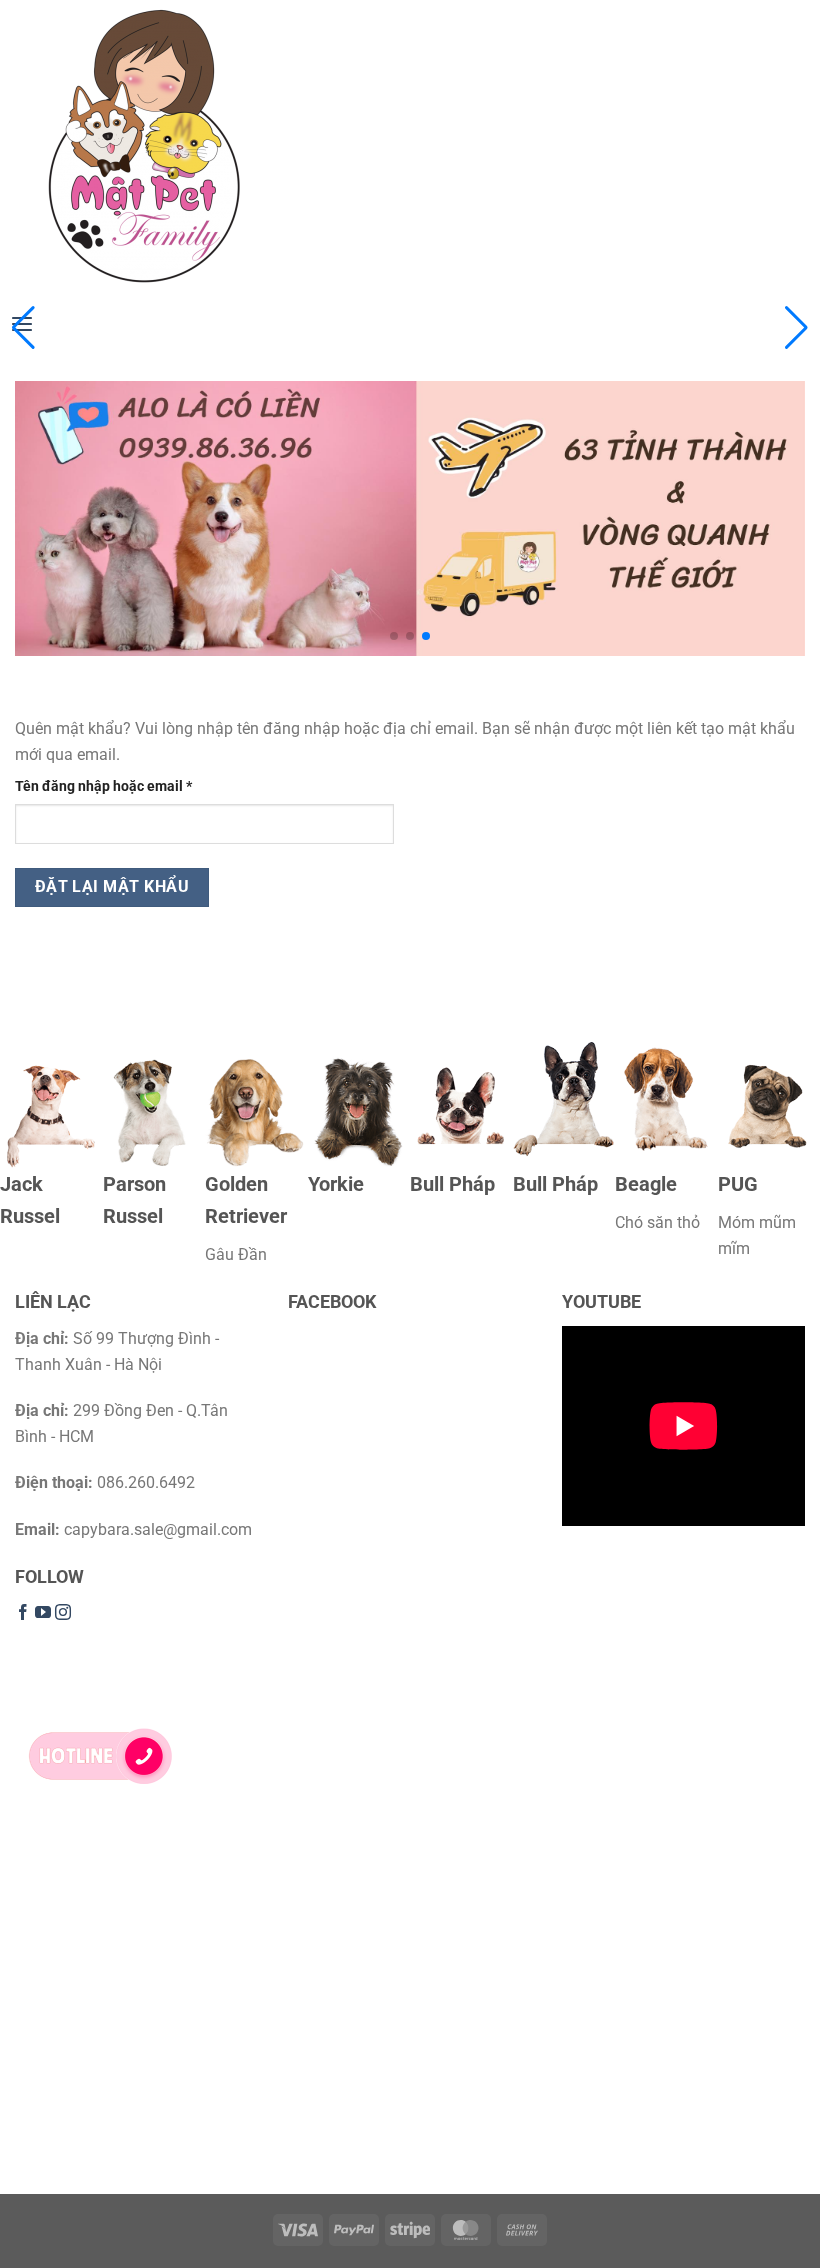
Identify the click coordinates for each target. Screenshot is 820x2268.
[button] (796, 328)
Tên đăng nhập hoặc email (118, 787)
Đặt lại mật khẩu (112, 887)
